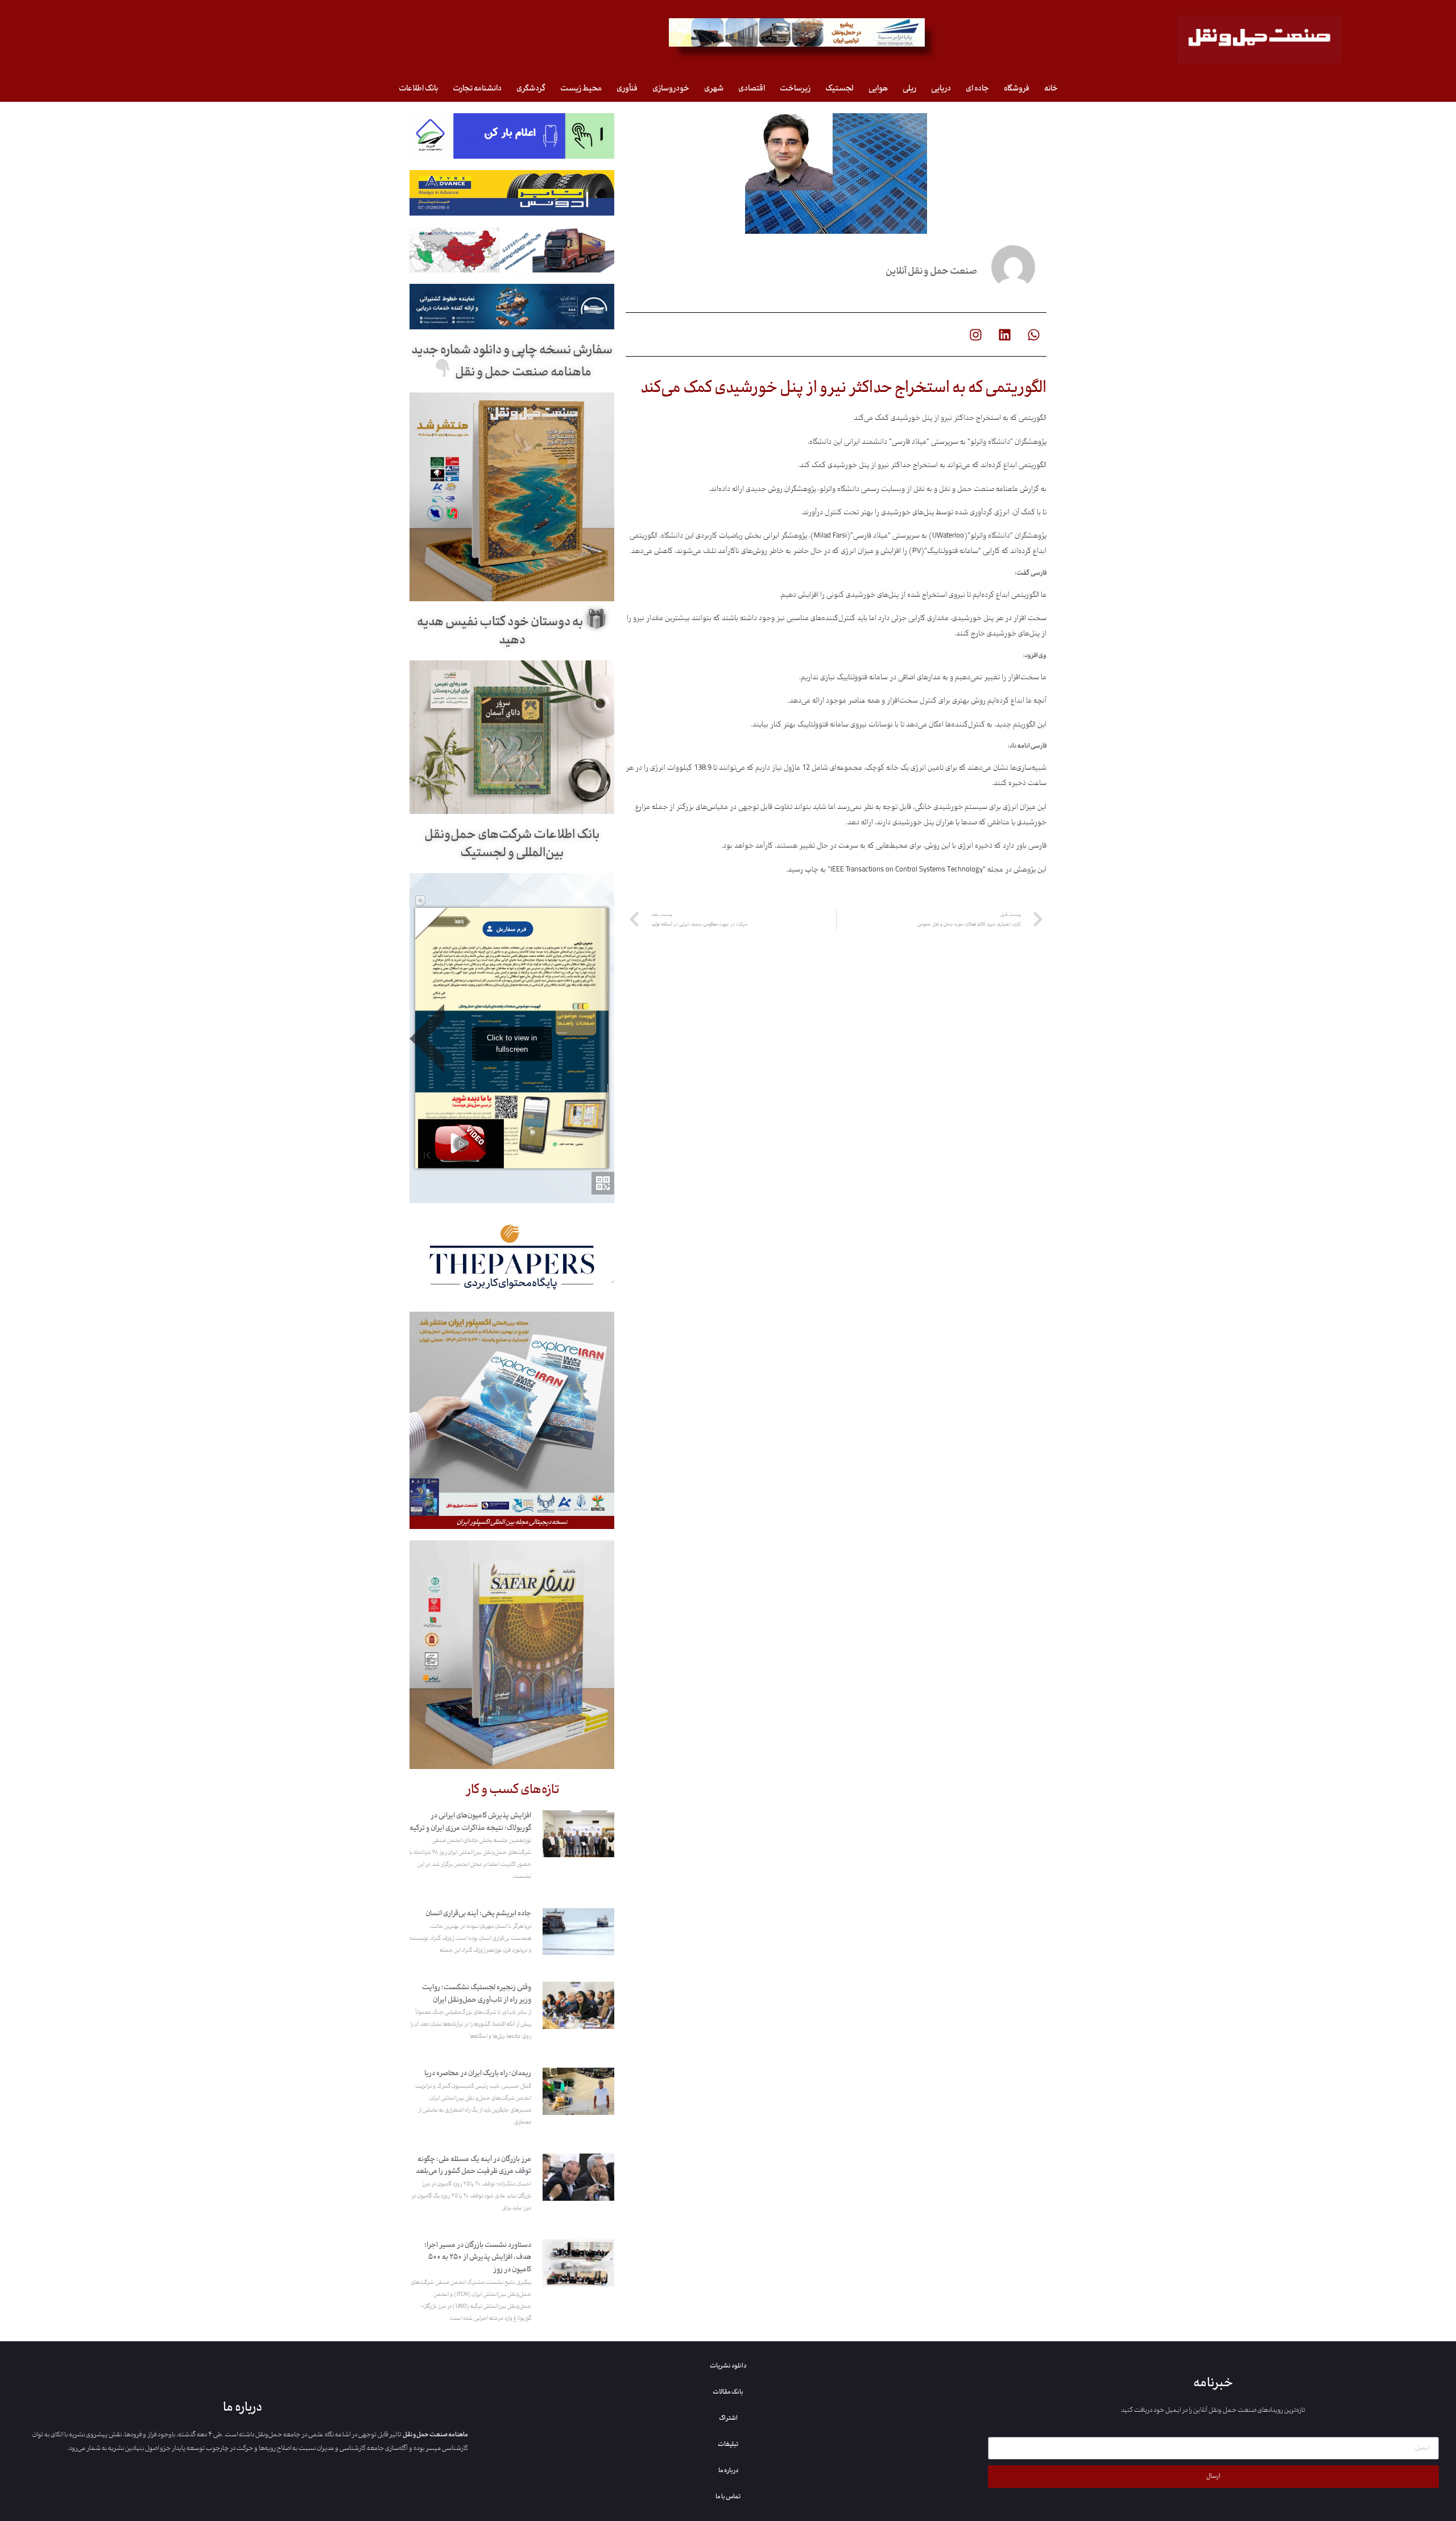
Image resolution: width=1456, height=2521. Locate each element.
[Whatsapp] (1033, 334)
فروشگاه (1017, 88)
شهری (714, 88)
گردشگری (531, 88)
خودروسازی (671, 88)
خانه (1051, 88)
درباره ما (728, 2470)
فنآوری (627, 88)
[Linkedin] (1004, 334)
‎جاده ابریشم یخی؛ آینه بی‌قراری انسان (478, 1914)
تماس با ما (728, 2497)
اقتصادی (752, 88)
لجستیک (839, 88)
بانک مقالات (728, 2392)
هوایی (878, 88)
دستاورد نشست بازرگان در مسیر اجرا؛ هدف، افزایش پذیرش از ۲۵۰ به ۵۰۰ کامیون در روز (478, 2257)
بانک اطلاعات (418, 88)
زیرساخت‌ (795, 88)
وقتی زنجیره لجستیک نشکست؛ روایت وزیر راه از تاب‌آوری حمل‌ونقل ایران (477, 1994)
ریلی (909, 88)
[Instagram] (975, 334)
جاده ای (977, 88)
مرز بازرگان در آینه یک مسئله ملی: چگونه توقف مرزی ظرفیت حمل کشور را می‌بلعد (473, 2165)
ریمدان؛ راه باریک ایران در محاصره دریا (478, 2073)
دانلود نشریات (728, 2366)
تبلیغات (728, 2444)
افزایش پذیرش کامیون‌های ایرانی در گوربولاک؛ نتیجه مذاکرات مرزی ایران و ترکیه (470, 1822)
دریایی (941, 88)
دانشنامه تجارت (477, 88)
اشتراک (728, 2418)
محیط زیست (581, 88)
